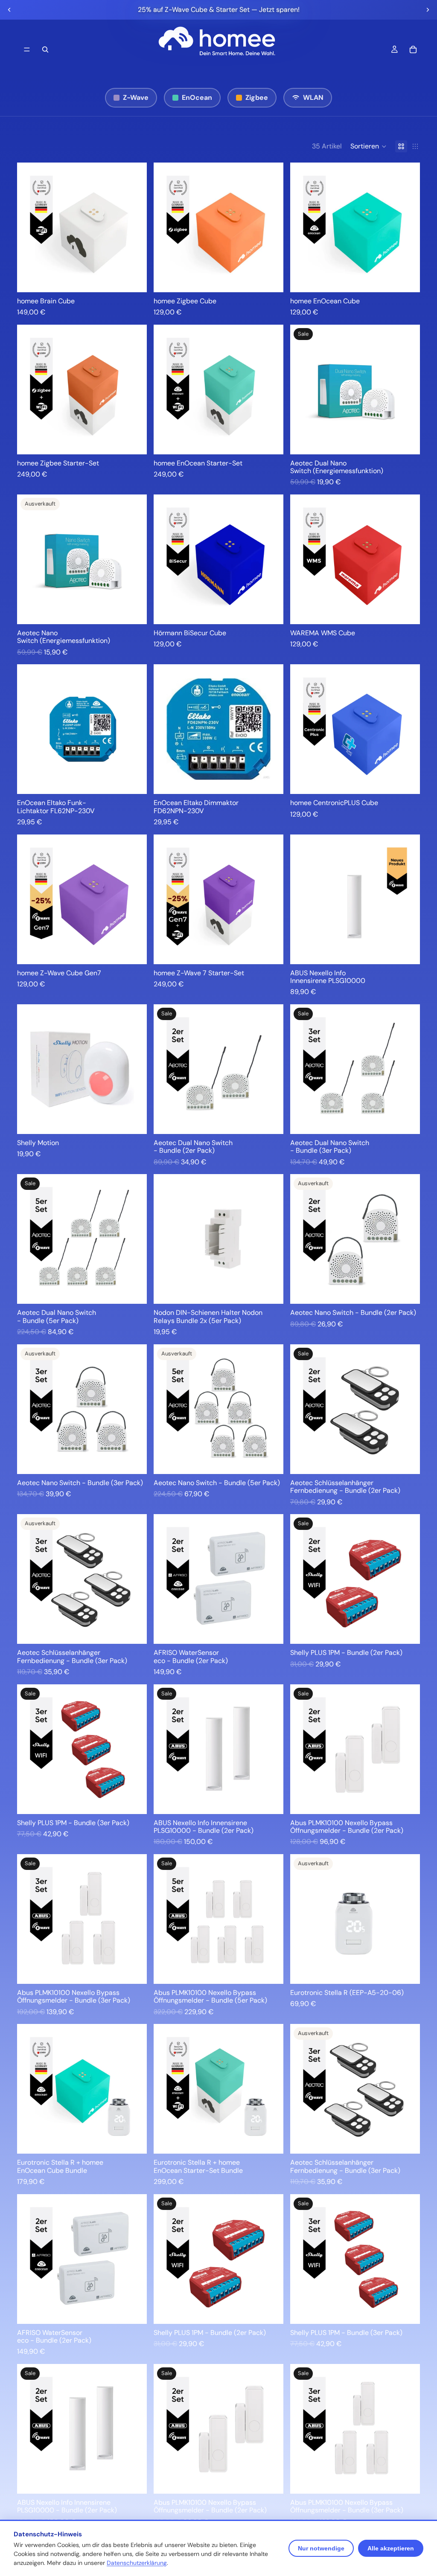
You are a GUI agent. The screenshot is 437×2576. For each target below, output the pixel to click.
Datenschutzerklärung (137, 2563)
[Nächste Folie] (428, 10)
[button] (369, 146)
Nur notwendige (321, 2548)
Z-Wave (136, 97)
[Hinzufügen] (134, 279)
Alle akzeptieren (391, 2548)
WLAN (313, 97)
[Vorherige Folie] (9, 10)
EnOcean (197, 97)
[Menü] (27, 49)
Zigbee (257, 97)
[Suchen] (45, 49)
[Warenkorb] (413, 49)
